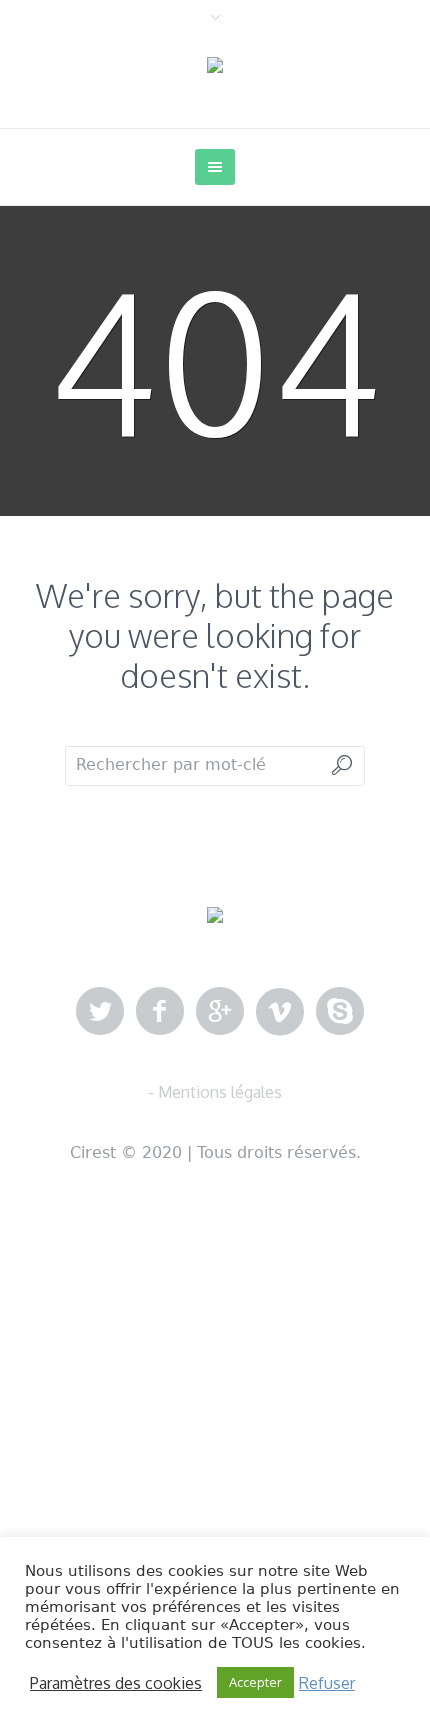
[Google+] (220, 1012)
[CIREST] (215, 66)
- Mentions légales (215, 1092)
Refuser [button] (327, 1683)
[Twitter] (100, 1012)
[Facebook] (160, 1012)
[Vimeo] (280, 1012)
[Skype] (340, 1012)
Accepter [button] (255, 1682)
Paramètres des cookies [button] (116, 1683)
